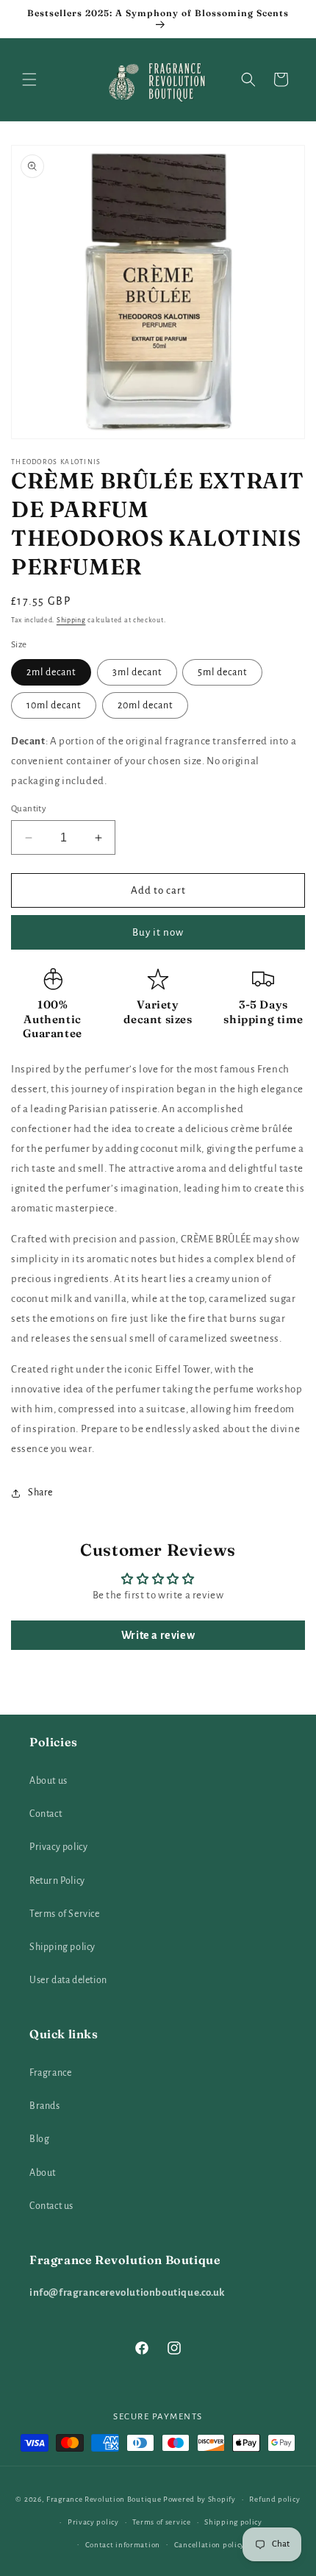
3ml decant (137, 672)
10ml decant (54, 705)
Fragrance (50, 2073)
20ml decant (145, 705)
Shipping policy (62, 1947)
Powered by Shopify (200, 2499)
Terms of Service (65, 1914)
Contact (46, 1814)
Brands (45, 2106)
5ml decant (222, 672)
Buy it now (158, 932)
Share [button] (40, 1492)
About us (49, 1781)
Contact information (123, 2545)
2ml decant (51, 672)
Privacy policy (58, 1847)
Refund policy (274, 2499)
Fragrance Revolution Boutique (104, 2499)
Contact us (51, 2206)
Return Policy (57, 1881)
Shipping (71, 620)
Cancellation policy (209, 2545)
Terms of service (161, 2522)
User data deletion (68, 1980)
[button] (29, 79)
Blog (39, 2139)
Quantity (29, 809)
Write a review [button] (158, 1635)
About (43, 2173)
